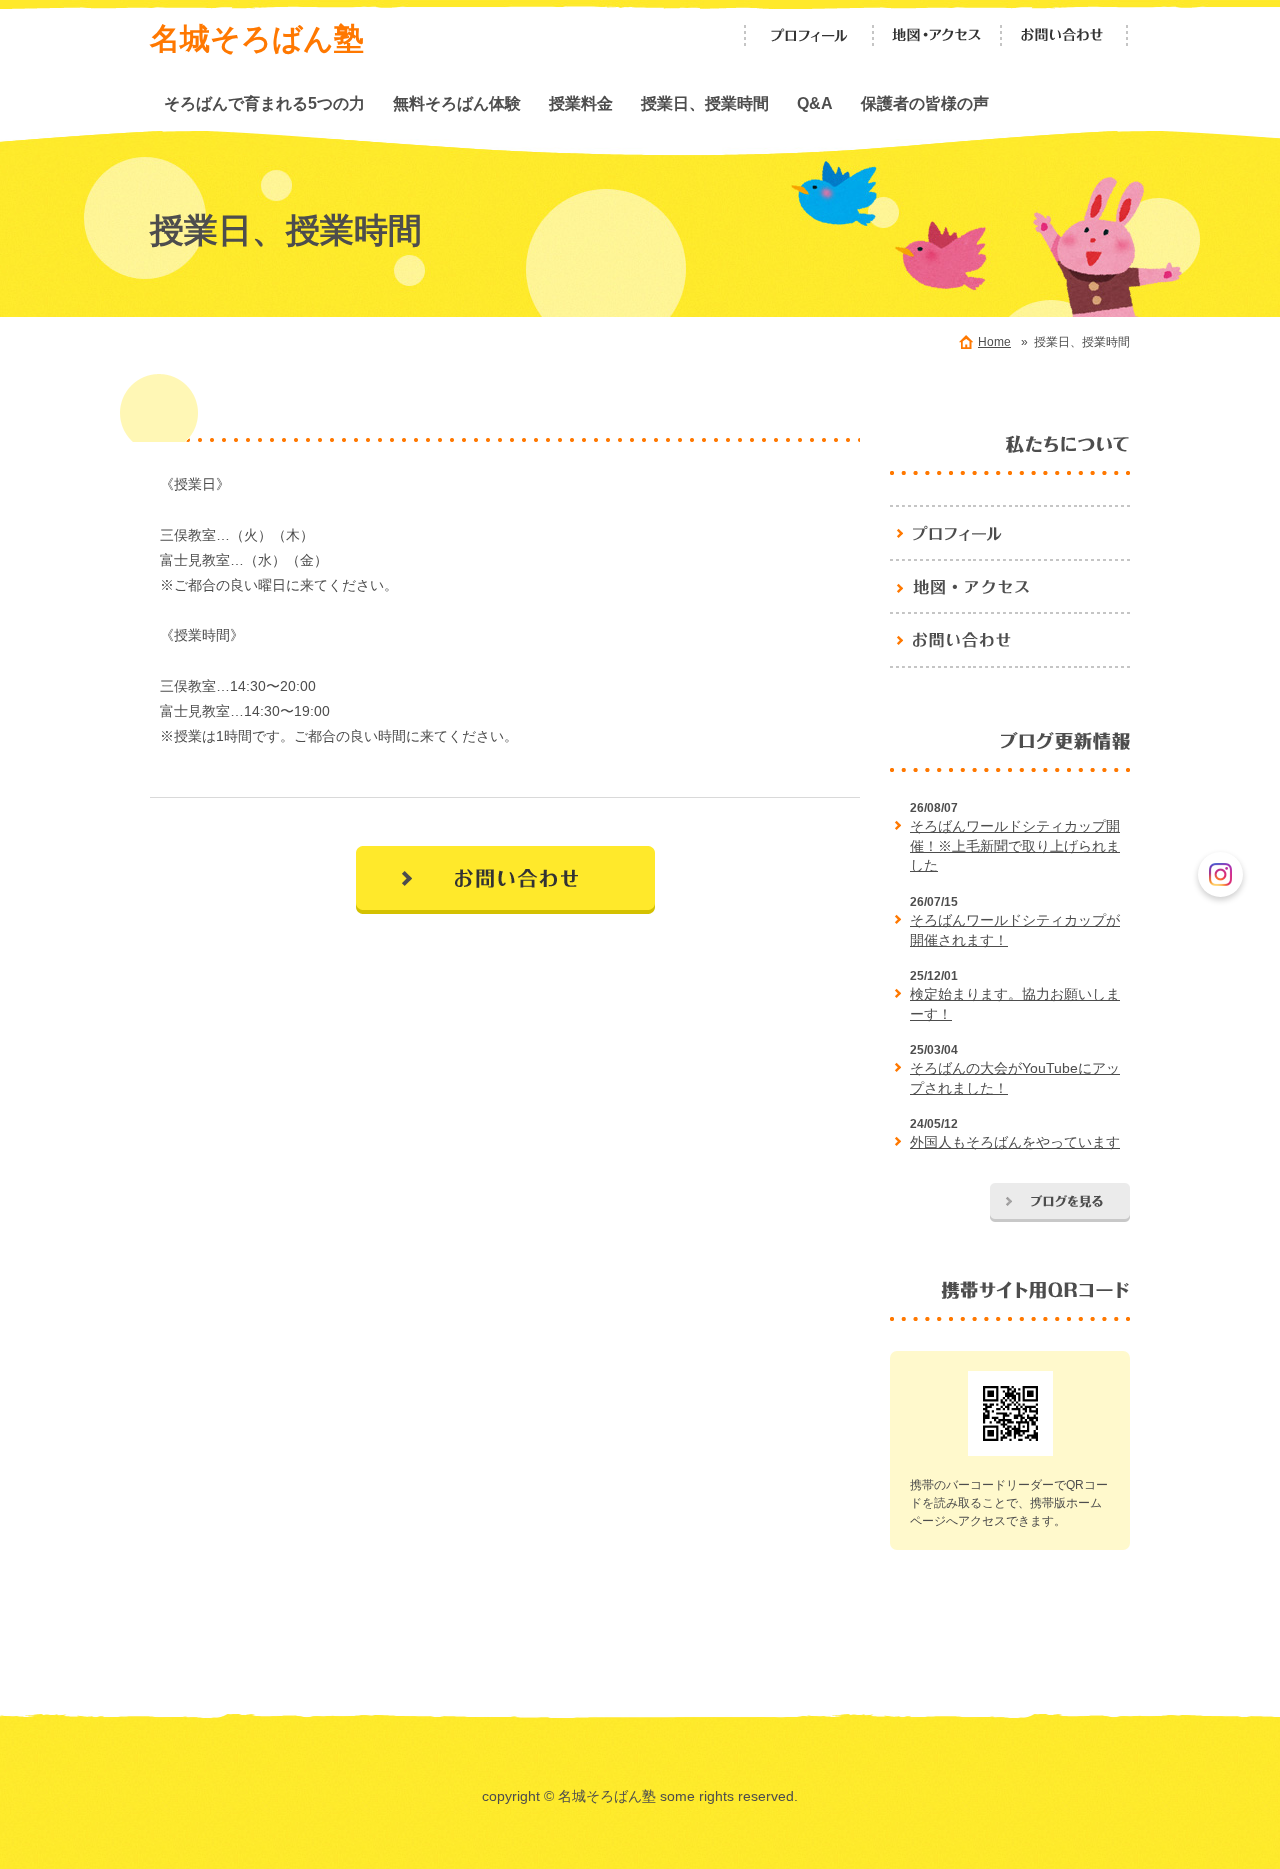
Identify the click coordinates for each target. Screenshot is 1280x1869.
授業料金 (581, 103)
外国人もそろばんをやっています (1015, 1142)
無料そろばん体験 (457, 103)
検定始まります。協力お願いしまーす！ (1015, 1004)
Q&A (815, 103)
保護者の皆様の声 (925, 103)
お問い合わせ (1065, 35)
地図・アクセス (937, 35)
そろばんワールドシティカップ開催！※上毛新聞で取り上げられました (1015, 845)
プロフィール (809, 35)
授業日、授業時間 (705, 103)
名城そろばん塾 (257, 38)
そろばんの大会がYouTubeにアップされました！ (1015, 1078)
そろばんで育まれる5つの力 (264, 103)
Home (994, 342)
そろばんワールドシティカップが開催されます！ (1015, 930)
